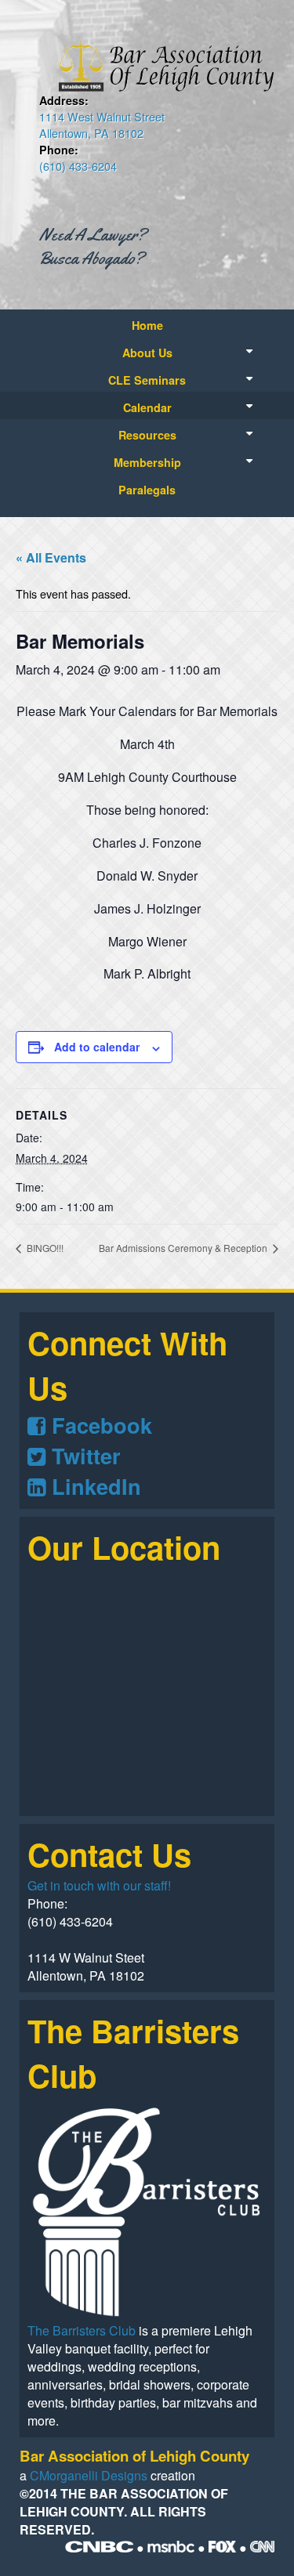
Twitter (83, 1455)
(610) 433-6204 (78, 166)
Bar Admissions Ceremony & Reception (184, 1248)
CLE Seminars (147, 380)
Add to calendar (97, 1047)
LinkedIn (93, 1486)
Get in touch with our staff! (99, 1885)
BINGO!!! (44, 1248)
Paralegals (147, 490)
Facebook (99, 1425)
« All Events (51, 557)
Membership (147, 462)
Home (147, 325)
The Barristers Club (82, 2330)
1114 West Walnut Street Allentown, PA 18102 (102, 125)
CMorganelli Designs (89, 2475)
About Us (147, 353)
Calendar (147, 407)
